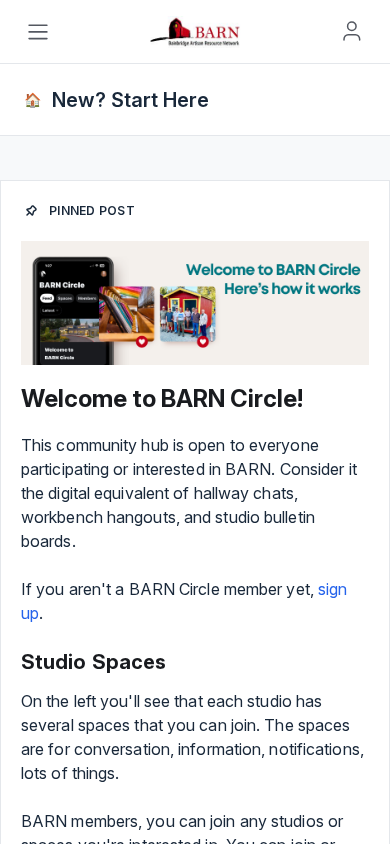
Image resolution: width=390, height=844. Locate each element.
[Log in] (352, 31)
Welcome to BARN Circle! (162, 398)
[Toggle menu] (38, 32)
